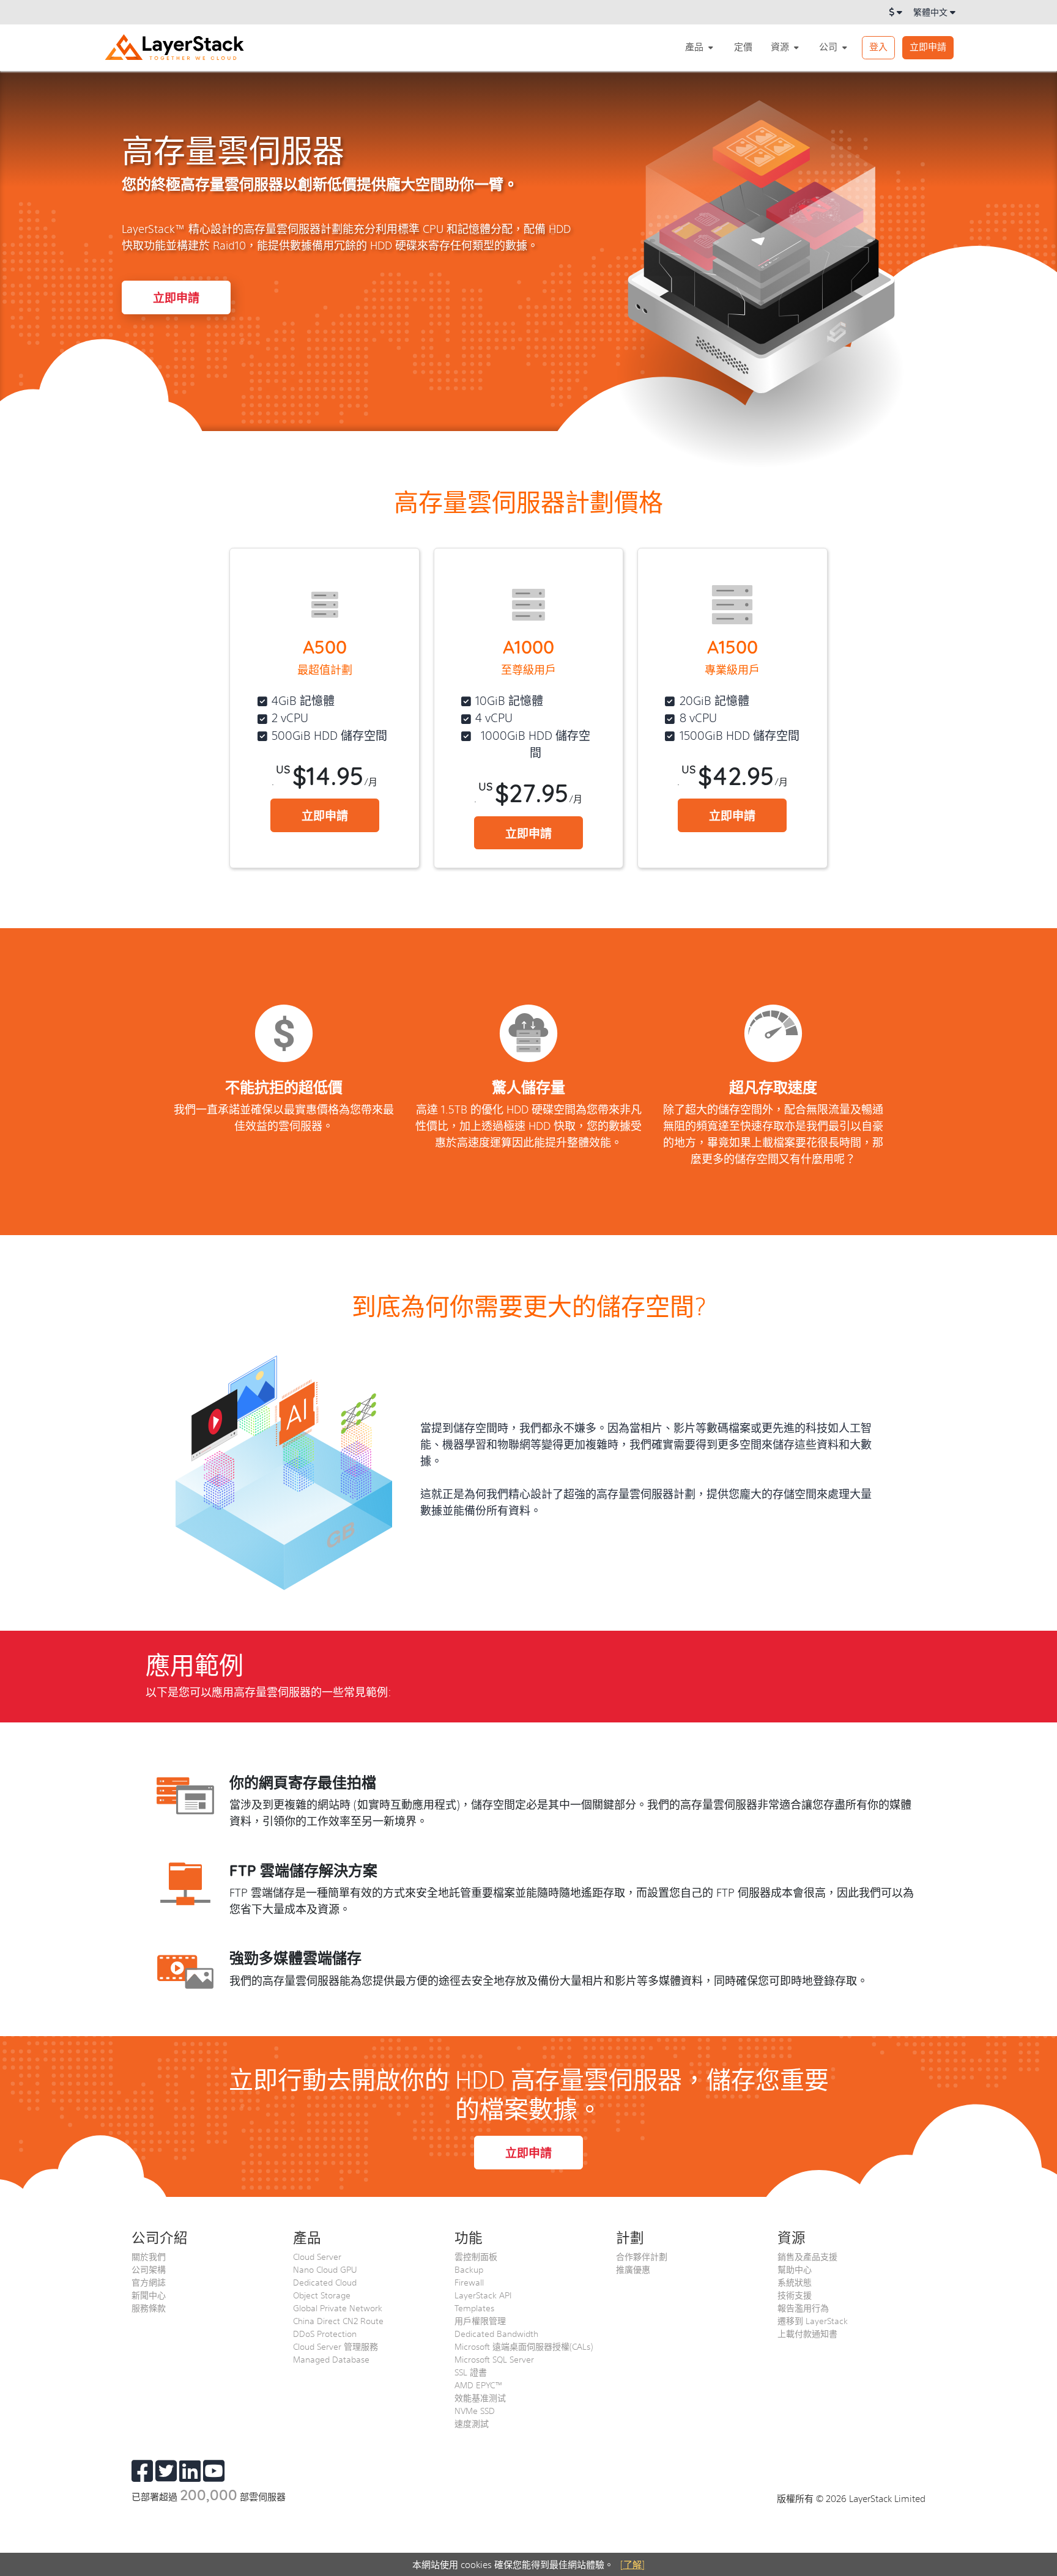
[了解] (632, 2564)
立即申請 (928, 46)
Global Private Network (338, 2308)
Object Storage (322, 2295)
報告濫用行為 (803, 2308)
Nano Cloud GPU (325, 2269)
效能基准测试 (480, 2397)
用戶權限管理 (480, 2320)
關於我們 (149, 2256)
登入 (878, 46)
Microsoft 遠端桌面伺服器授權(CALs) (524, 2346)
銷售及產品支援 (807, 2256)
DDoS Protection (325, 2333)
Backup (469, 2269)
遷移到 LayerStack (813, 2320)
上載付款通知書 (807, 2333)
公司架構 (149, 2269)
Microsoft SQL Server (494, 2359)
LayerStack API (483, 2295)
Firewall (469, 2282)
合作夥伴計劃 (642, 2256)
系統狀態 (795, 2282)
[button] (700, 47)
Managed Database (331, 2359)
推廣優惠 (633, 2269)
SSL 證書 (471, 2372)
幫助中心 (795, 2269)
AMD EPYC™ (479, 2385)
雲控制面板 (476, 2256)
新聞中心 (149, 2295)
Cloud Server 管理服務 (336, 2346)
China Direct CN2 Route (338, 2320)
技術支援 (795, 2295)
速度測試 (472, 2423)
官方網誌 (149, 2282)
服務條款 (149, 2308)
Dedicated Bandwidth (496, 2333)
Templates (474, 2308)
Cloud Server (317, 2256)
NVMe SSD (475, 2410)
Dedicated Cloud (325, 2282)
